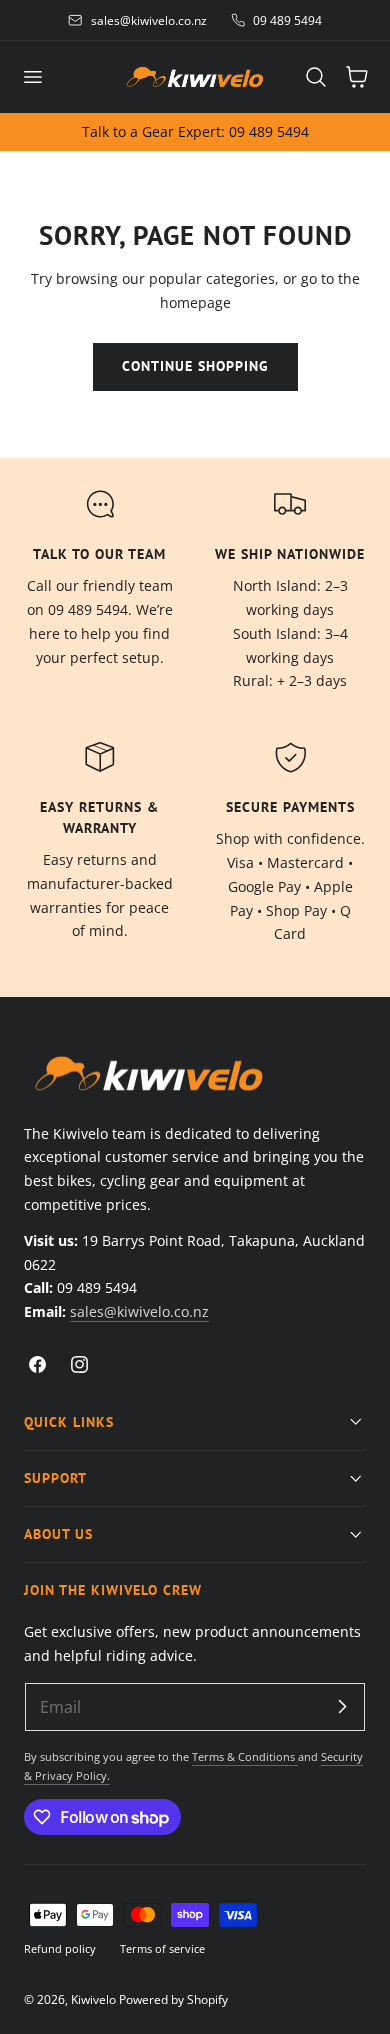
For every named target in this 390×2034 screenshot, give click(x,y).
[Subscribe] (342, 1706)
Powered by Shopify (173, 1999)
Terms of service (162, 1948)
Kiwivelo (93, 1999)
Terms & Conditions (245, 1756)
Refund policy (60, 1948)
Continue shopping (195, 366)
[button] (32, 77)
